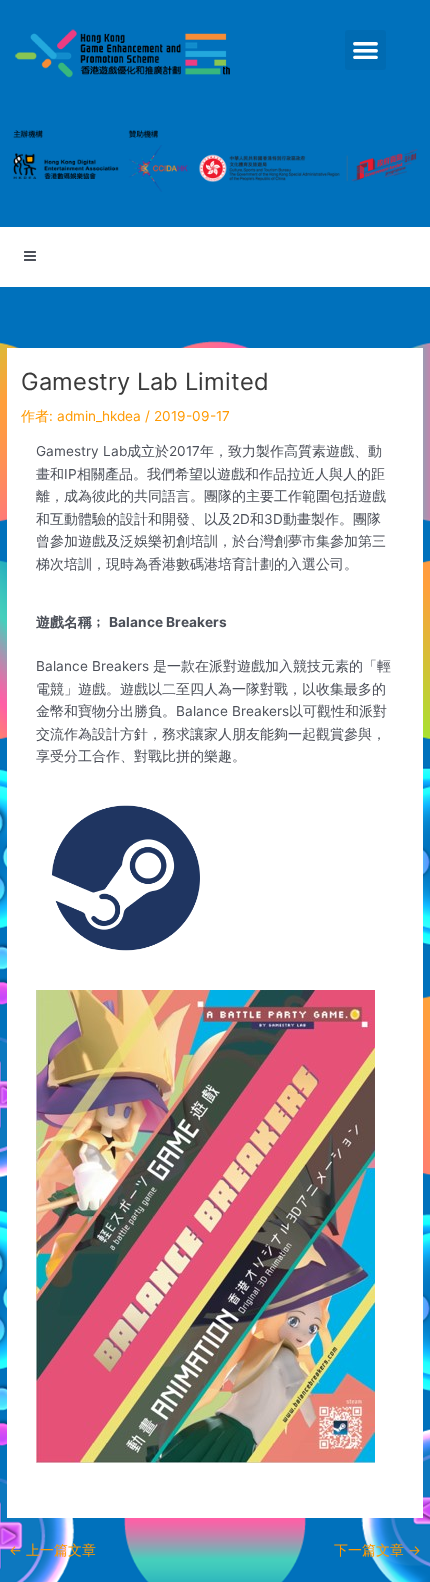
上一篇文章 (52, 1551)
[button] (365, 50)
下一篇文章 (377, 1551)
